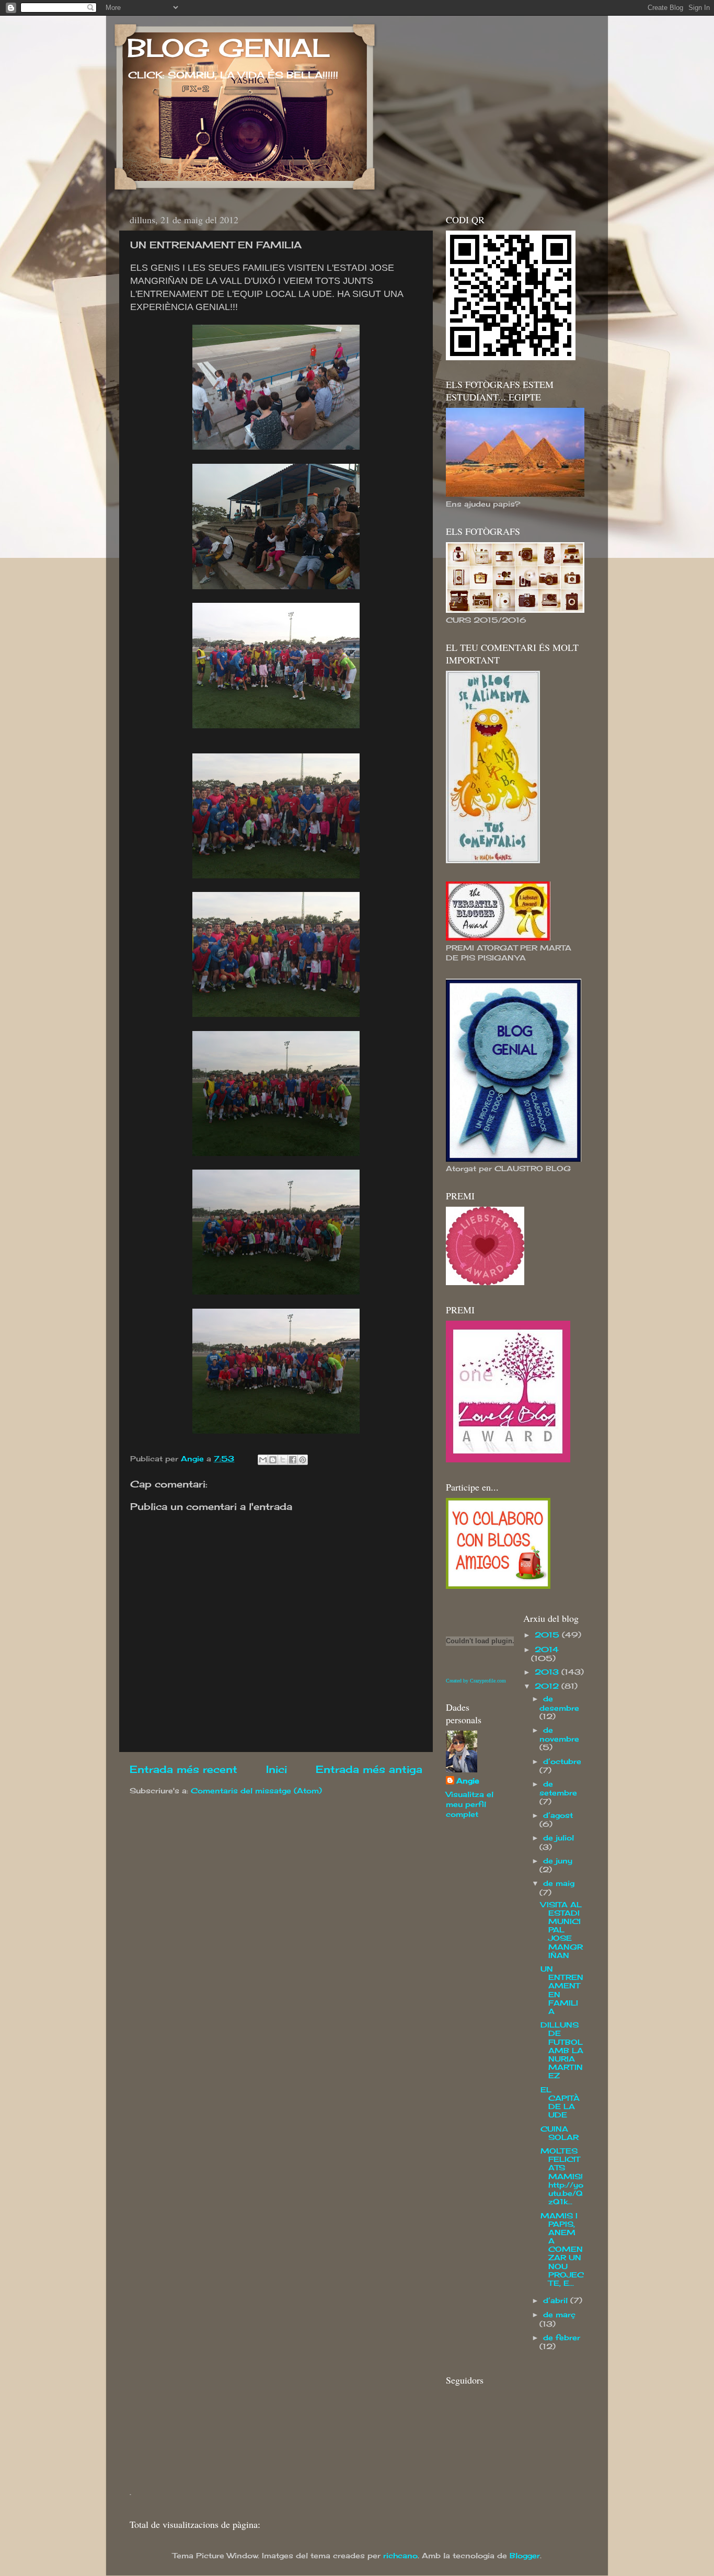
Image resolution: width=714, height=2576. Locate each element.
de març (559, 2315)
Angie (468, 1781)
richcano (400, 2556)
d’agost (558, 1815)
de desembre (559, 1703)
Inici (277, 1769)
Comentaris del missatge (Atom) (256, 1791)
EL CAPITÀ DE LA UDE (560, 2103)
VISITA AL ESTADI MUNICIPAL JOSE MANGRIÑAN (562, 1930)
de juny (558, 1861)
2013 (548, 1672)
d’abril (557, 2300)
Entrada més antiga (369, 1769)
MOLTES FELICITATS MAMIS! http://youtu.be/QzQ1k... (562, 2176)
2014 (547, 1650)
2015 (548, 1635)
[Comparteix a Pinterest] (303, 1460)
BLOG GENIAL (228, 48)
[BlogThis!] (273, 1460)
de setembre (558, 1788)
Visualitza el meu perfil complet (470, 1804)
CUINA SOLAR (560, 2133)
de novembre (559, 1734)
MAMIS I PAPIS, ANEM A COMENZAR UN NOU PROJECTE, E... (562, 2250)
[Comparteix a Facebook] (293, 1460)
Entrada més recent (183, 1769)
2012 (548, 1686)
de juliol (558, 1838)
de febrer (562, 2338)
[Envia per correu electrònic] (263, 1460)
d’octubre (562, 1761)
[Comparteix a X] (283, 1460)
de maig (559, 1883)
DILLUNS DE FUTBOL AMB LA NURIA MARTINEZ (562, 2050)
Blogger (525, 2556)
